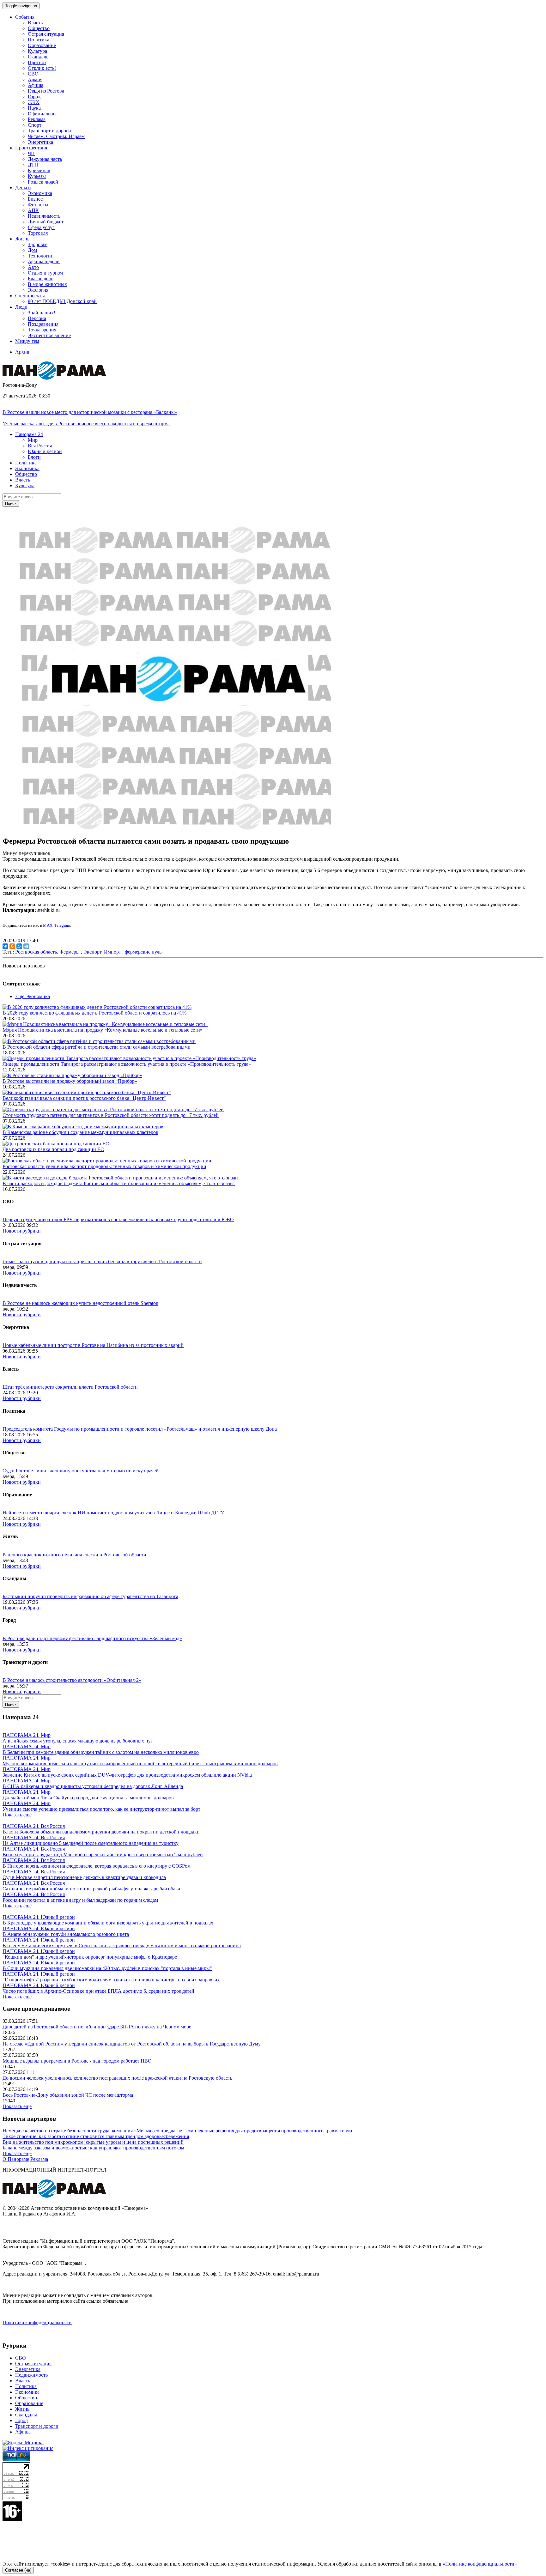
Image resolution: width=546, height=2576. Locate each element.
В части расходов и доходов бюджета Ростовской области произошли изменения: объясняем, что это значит (119, 1183)
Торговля (38, 233)
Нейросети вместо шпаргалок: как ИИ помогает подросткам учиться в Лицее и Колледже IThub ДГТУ (113, 1513)
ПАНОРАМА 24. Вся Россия (34, 1826)
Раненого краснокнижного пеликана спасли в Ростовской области (74, 1555)
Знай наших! (42, 313)
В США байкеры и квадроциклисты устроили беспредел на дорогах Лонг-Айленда (93, 1786)
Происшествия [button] (31, 148)
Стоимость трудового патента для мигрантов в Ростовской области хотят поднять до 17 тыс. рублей (111, 1115)
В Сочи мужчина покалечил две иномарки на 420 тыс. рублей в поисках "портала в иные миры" (107, 1968)
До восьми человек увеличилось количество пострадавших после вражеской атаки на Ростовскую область (117, 2078)
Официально (42, 114)
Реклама (37, 119)
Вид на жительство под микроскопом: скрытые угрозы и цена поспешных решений (93, 2142)
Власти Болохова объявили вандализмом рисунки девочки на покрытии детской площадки (101, 1832)
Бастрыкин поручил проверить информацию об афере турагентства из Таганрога (90, 1596)
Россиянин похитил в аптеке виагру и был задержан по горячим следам (80, 1900)
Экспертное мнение (49, 335)
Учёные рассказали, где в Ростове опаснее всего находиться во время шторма (86, 424)
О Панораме (16, 2159)
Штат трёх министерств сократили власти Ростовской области (70, 1387)
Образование (42, 45)
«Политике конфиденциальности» (480, 2564)
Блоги (34, 457)
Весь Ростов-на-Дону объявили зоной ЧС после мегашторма (68, 2095)
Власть (35, 23)
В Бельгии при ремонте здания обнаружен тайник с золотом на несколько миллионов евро (101, 1752)
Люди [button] (21, 307)
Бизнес (35, 199)
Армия (35, 79)
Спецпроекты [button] (30, 296)
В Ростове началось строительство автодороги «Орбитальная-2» (72, 1680)
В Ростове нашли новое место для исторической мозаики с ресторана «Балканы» (90, 412)
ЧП (31, 153)
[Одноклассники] (12, 946)
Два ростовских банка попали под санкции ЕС (53, 1149)
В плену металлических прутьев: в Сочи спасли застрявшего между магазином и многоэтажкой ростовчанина (122, 1946)
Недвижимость (44, 216)
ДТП (33, 165)
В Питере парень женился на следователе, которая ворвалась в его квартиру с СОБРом (97, 1866)
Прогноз (37, 62)
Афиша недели (44, 261)
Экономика (40, 193)
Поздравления (43, 324)
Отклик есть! (42, 68)
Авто (33, 267)
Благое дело (41, 279)
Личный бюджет (46, 222)
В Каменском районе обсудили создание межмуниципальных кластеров (80, 1132)
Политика (39, 40)
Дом (32, 250)
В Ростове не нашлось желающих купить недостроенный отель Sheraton (80, 1303)
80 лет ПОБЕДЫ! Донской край (62, 301)
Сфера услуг (41, 227)
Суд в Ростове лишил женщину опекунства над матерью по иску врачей (81, 1471)
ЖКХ (34, 102)
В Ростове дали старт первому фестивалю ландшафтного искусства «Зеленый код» (92, 1638)
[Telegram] (26, 946)
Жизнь (22, 2409)
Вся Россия (40, 446)
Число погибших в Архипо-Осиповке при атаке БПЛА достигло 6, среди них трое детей (98, 1991)
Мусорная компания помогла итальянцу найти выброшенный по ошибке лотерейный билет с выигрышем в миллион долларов (140, 1764)
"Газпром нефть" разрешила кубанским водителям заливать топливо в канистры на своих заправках (111, 1980)
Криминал (39, 170)
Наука (34, 108)
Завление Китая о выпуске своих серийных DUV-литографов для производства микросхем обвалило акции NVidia (127, 1775)
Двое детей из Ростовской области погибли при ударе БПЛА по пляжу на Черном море (97, 2027)
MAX (48, 925)
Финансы (38, 205)
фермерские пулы (144, 952)
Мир (33, 440)
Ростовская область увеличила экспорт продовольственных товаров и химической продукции (104, 1166)
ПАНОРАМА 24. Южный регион (39, 1917)
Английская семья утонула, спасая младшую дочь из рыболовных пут (78, 1741)
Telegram (62, 925)
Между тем (27, 341)
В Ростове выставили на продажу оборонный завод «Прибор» (70, 1081)
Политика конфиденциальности (37, 2322)
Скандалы (39, 57)
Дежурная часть (45, 159)
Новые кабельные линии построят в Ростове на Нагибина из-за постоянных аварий (93, 1345)
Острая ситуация (46, 34)
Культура (37, 51)
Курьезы (37, 176)
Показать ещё (17, 1815)
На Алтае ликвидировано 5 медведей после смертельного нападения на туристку (91, 1843)
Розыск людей (43, 182)
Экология (38, 290)
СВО (33, 74)
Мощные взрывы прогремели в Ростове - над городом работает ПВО (77, 2061)
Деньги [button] (23, 188)
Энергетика (40, 142)
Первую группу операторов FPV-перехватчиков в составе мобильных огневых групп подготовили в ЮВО (118, 1219)
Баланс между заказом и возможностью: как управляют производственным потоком (93, 2148)
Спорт (35, 125)
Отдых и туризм (45, 273)
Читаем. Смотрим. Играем (56, 136)
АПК (33, 210)
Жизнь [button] (22, 239)
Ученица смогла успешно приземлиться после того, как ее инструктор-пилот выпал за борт (101, 1809)
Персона (37, 318)
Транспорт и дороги (49, 131)
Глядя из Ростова (46, 91)
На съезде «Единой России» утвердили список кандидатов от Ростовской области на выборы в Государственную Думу (132, 2044)
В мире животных (47, 284)
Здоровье (38, 244)
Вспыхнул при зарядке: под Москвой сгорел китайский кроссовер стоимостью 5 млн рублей (103, 1855)
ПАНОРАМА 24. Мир (27, 1735)
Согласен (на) (18, 2570)
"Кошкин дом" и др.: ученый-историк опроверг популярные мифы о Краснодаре (90, 1957)
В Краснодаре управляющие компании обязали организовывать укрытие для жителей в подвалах (108, 1923)
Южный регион (45, 451)
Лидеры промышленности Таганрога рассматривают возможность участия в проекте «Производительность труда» (127, 1064)
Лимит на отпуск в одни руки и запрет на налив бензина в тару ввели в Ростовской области (102, 1261)
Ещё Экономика (33, 996)
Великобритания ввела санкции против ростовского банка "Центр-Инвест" (84, 1098)
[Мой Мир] (19, 946)
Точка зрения (42, 330)
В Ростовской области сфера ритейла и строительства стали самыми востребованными (97, 1047)
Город (34, 97)
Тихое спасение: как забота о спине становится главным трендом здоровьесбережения (96, 2136)
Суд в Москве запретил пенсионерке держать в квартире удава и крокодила (84, 1877)
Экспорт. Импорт (102, 952)
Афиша (36, 85)
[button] (29, 434)
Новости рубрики (22, 1231)
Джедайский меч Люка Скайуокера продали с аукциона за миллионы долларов (88, 1798)
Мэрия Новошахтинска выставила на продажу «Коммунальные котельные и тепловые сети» (103, 1030)
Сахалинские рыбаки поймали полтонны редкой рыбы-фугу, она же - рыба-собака (91, 1889)
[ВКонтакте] (5, 946)
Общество (39, 28)
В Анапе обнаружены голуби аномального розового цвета (66, 1934)
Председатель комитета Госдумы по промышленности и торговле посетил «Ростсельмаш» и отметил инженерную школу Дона (140, 1429)
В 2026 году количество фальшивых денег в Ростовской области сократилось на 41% (94, 1013)
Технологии (41, 256)
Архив (22, 352)
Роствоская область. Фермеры (47, 952)
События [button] (25, 17)
